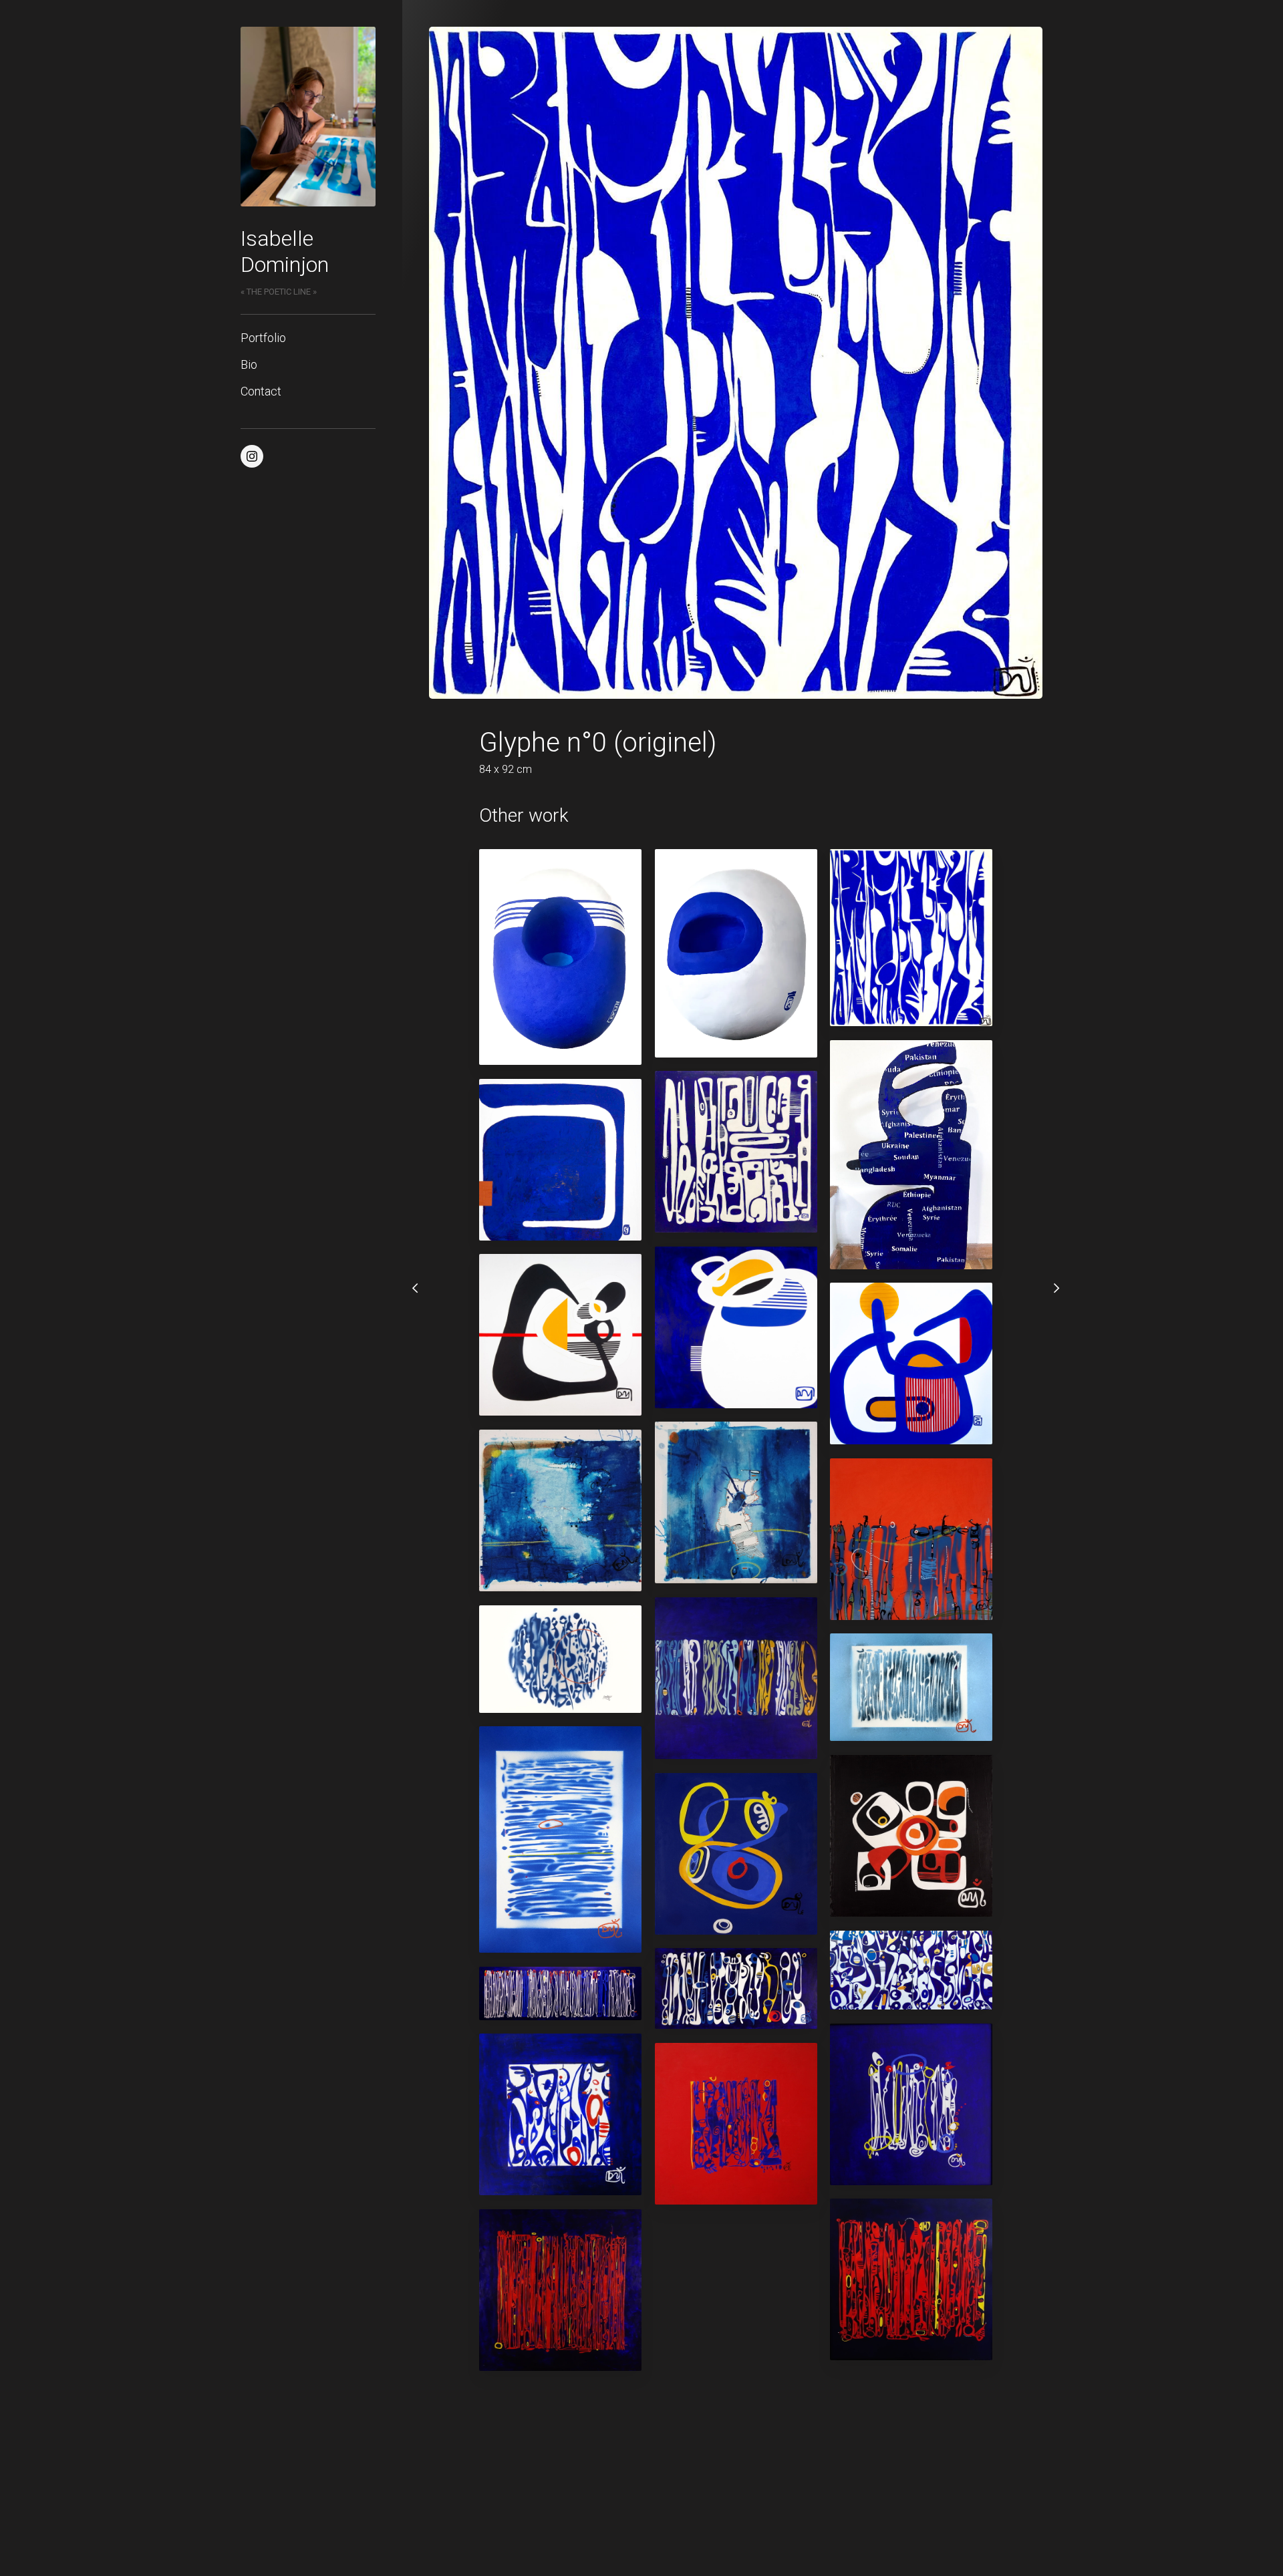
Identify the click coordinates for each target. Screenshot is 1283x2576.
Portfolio (263, 338)
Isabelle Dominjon (285, 251)
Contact (261, 391)
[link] (308, 117)
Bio (249, 364)
